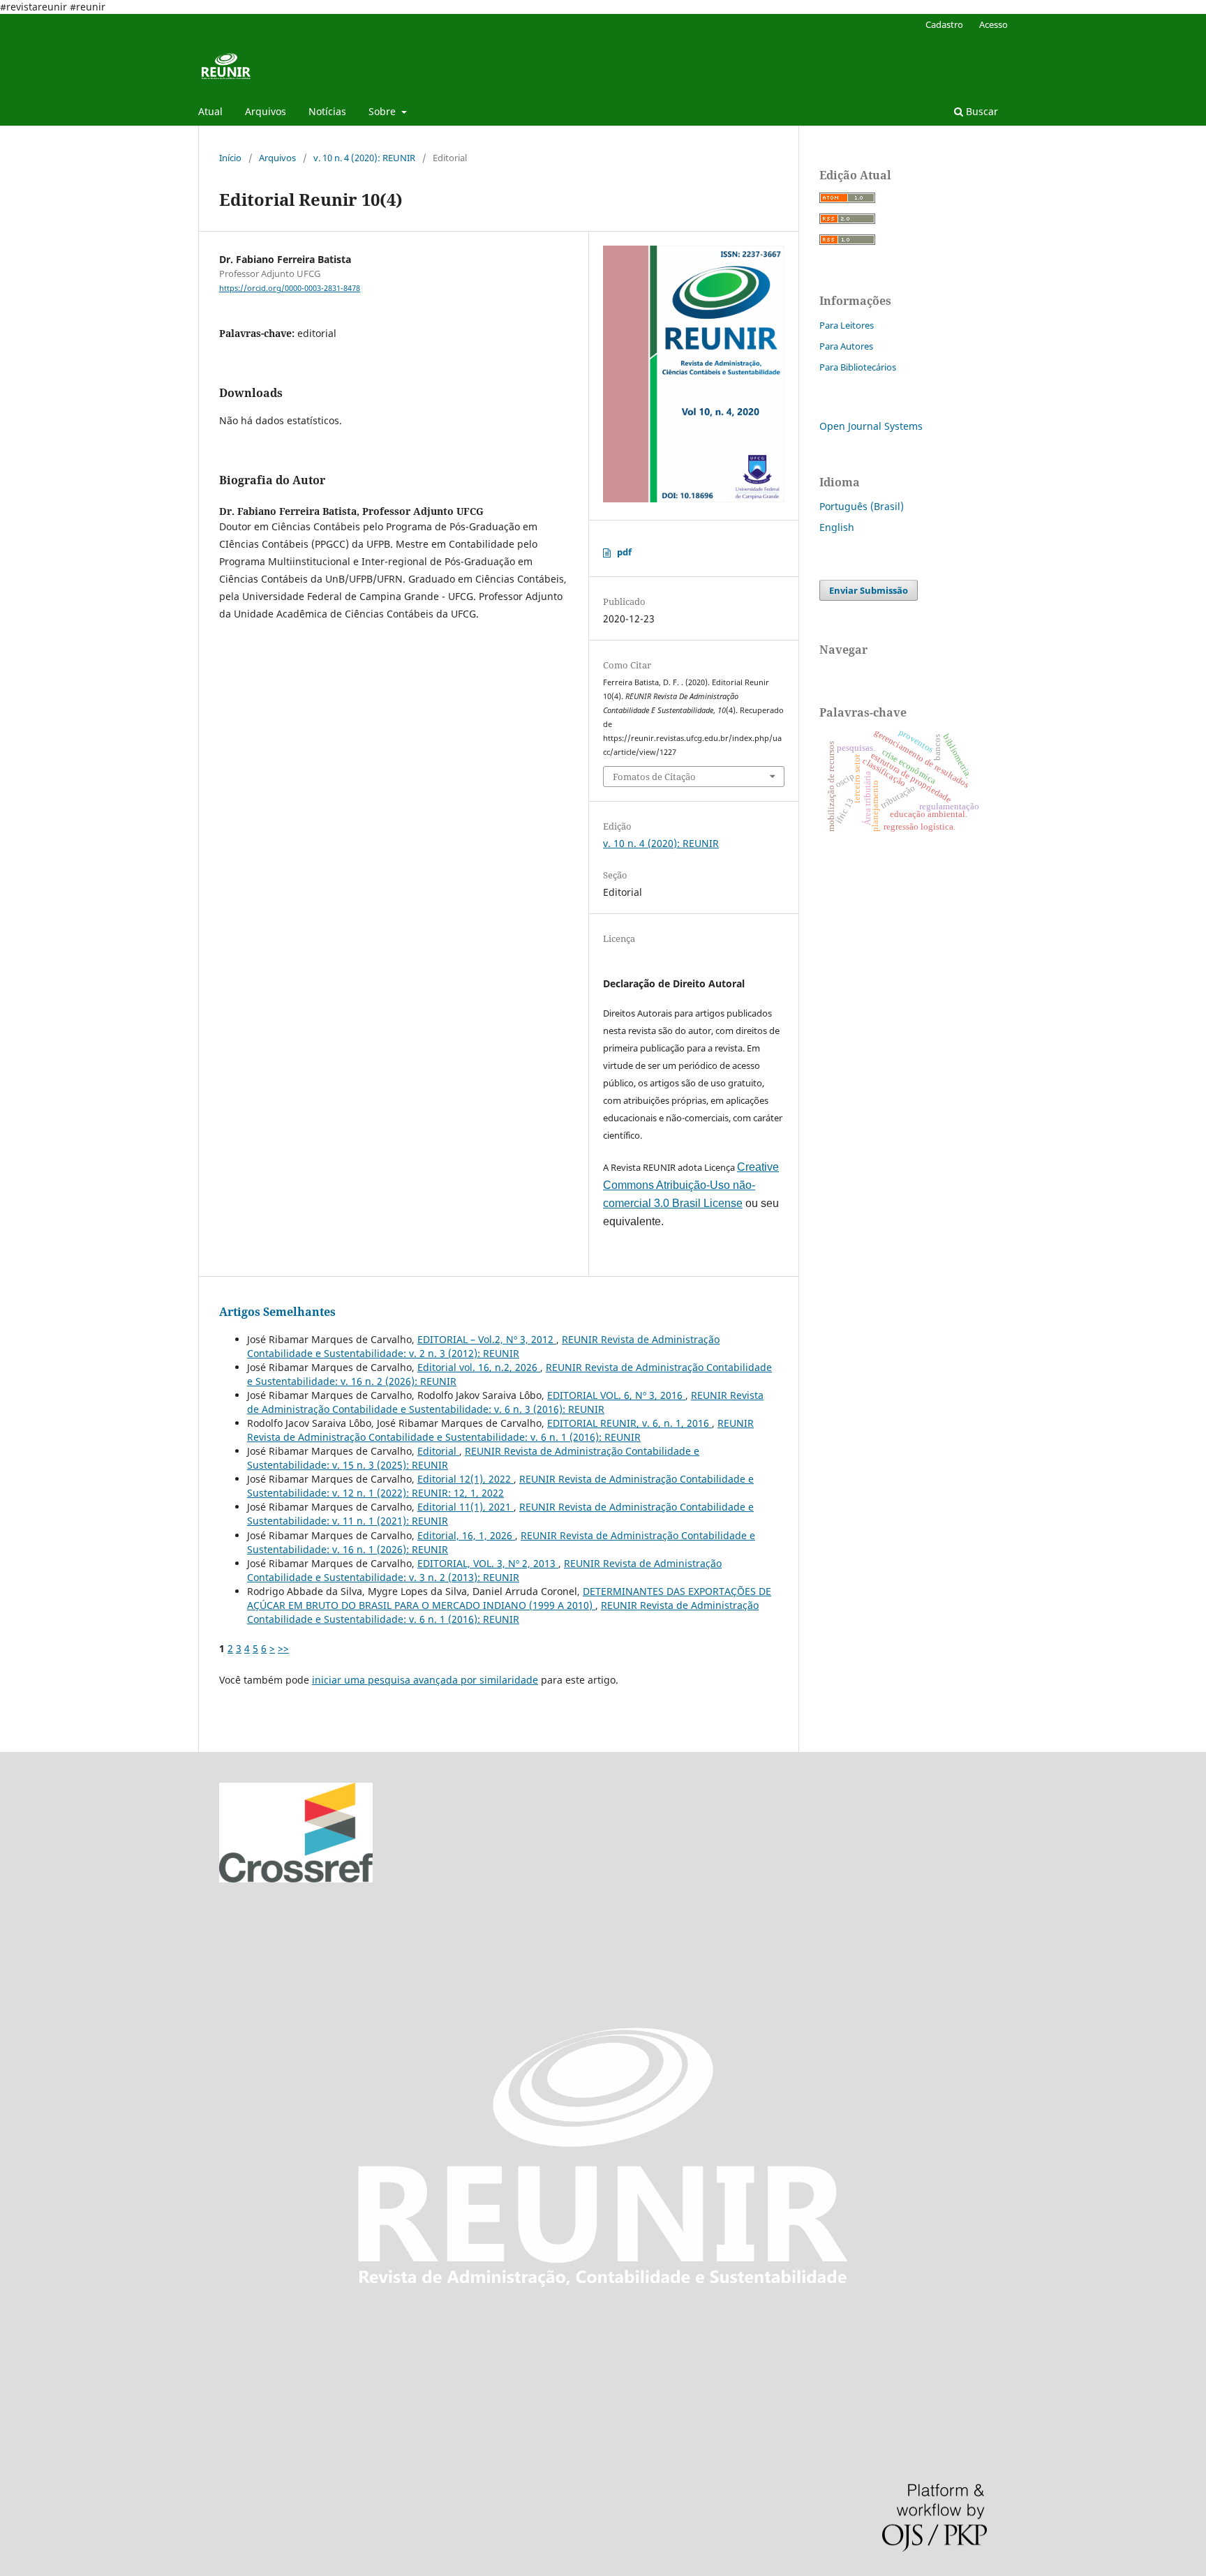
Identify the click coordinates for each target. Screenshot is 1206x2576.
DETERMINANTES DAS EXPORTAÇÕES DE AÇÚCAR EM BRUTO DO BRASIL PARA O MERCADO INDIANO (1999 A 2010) (509, 1598)
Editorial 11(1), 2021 (466, 1507)
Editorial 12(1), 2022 (466, 1479)
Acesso (993, 24)
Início (230, 158)
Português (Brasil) (862, 506)
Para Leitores (847, 325)
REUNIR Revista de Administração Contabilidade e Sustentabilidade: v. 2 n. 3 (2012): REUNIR (483, 1346)
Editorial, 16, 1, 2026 (466, 1535)
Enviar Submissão (869, 590)
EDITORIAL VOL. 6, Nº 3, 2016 (616, 1395)
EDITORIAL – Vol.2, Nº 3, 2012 (487, 1339)
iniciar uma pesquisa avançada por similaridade (425, 1680)
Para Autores (846, 346)
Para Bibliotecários (858, 367)
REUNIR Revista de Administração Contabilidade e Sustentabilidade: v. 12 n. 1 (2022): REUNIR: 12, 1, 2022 (500, 1486)
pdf (624, 552)
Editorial (438, 1451)
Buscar (981, 111)
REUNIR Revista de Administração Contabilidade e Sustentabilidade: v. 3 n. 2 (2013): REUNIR (484, 1570)
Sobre (384, 111)
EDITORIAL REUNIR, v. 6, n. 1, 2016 (630, 1423)
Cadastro (944, 24)
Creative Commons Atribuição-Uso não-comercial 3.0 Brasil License (691, 1185)
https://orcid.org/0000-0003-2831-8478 (290, 288)
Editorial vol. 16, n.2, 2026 (479, 1367)
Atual (210, 111)
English (837, 527)
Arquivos (266, 111)
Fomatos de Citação (654, 777)
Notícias (327, 111)
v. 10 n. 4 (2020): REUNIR (364, 158)
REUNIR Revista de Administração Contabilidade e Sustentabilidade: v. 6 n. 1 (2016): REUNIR (500, 1430)
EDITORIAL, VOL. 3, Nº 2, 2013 (488, 1563)
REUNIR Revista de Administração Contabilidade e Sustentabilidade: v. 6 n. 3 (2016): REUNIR (505, 1402)
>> (283, 1648)
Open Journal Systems (871, 426)
